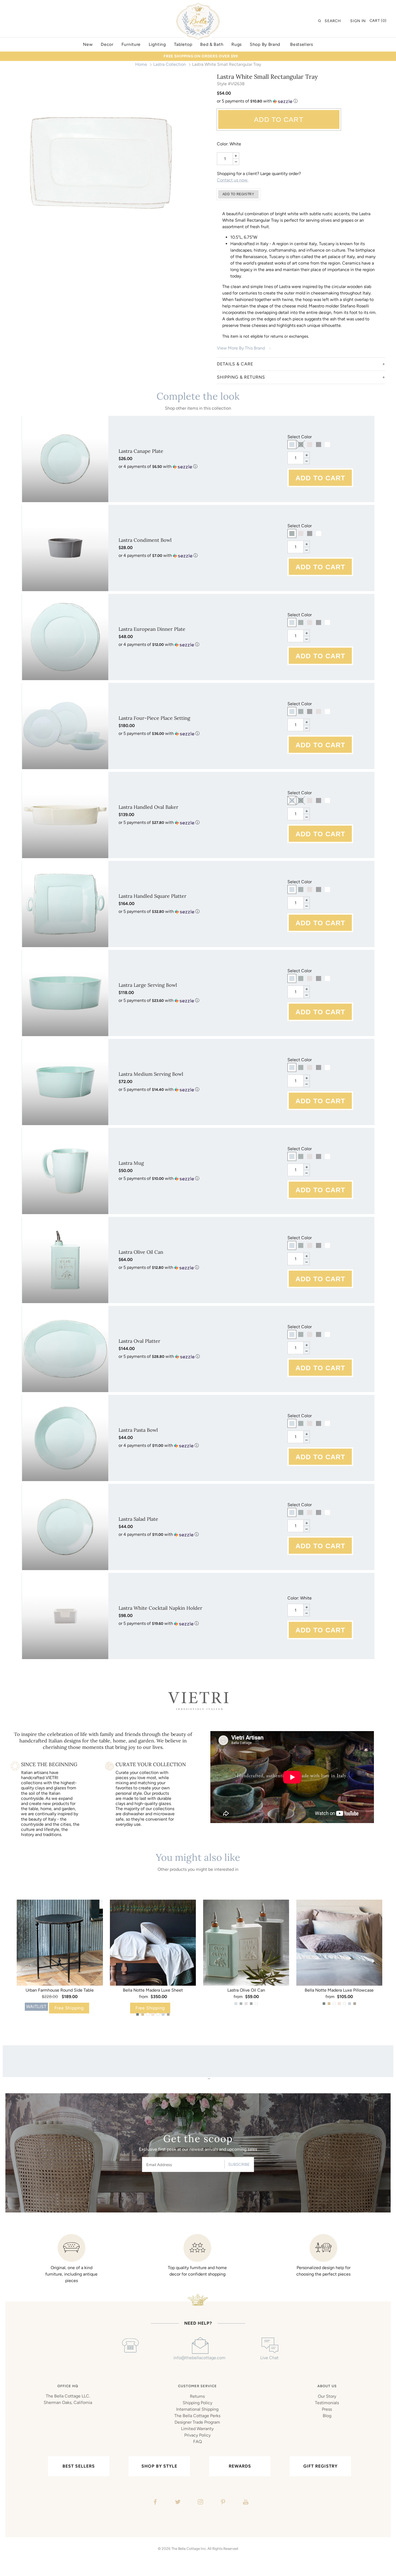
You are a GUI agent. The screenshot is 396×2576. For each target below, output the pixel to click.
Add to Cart (279, 119)
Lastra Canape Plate (141, 451)
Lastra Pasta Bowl (138, 1430)
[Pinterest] (222, 2503)
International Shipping (197, 2409)
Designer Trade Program (197, 2422)
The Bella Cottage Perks (197, 2416)
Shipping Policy (197, 2403)
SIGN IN (358, 21)
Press (327, 2409)
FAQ (197, 2442)
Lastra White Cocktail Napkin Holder (160, 1608)
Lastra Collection (170, 64)
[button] (301, 101)
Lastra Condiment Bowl (145, 540)
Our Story (327, 2396)
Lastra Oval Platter (139, 1341)
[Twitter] (177, 2503)
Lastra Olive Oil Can (141, 1252)
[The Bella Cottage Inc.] (198, 6)
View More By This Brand (241, 348)
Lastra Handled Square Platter (152, 896)
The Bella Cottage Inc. (189, 2548)
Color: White (229, 144)
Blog (327, 2416)
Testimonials (327, 2403)
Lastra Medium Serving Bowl (151, 1074)
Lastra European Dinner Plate (152, 629)
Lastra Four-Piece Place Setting (154, 718)
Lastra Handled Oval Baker (148, 807)
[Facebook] (154, 2503)
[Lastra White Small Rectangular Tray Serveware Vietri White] (101, 163)
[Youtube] (245, 2503)
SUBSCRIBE (239, 2164)
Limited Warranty (197, 2429)
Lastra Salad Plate (138, 1519)
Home (141, 64)
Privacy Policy (197, 2435)
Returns (197, 2396)
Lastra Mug (131, 1163)
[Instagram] (200, 2503)
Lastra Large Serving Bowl (148, 985)
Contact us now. (233, 180)
